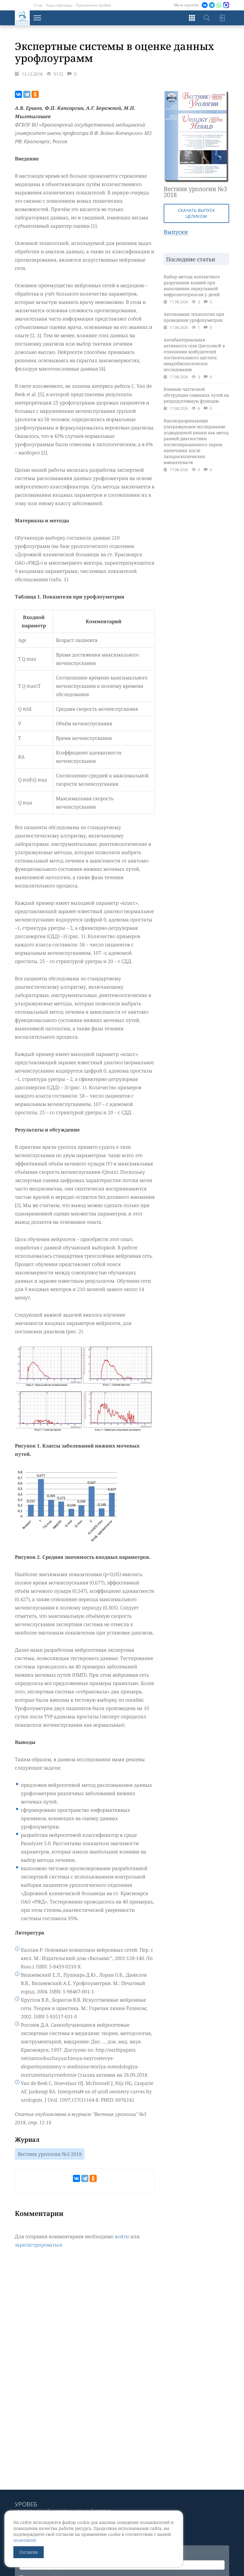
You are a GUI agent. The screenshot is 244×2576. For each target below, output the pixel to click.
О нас (38, 5)
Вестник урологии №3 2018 (50, 2154)
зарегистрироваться (39, 2245)
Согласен (29, 2552)
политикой (25, 2540)
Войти (222, 18)
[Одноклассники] (35, 94)
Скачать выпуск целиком (197, 213)
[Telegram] (27, 94)
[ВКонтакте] (18, 94)
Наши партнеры (59, 5)
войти (122, 2236)
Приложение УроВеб (93, 5)
